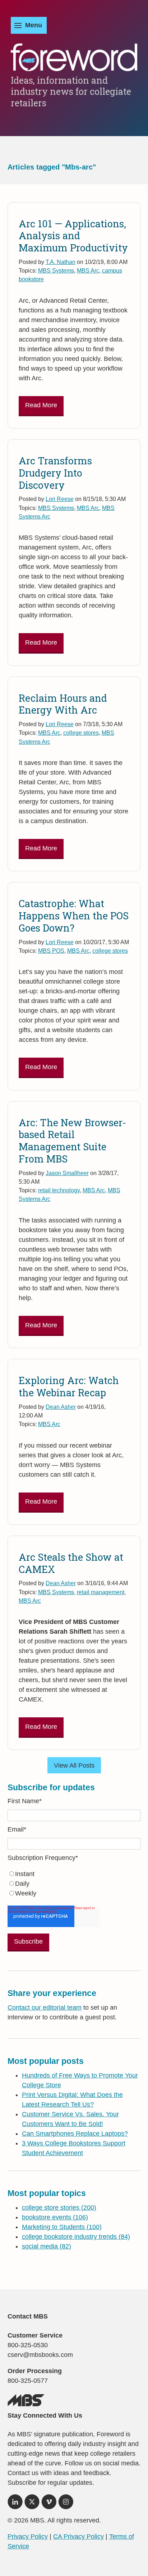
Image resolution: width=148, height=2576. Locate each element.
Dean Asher (61, 1407)
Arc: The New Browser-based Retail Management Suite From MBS (72, 1141)
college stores (81, 733)
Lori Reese (60, 499)
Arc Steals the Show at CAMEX (71, 1563)
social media (47, 2246)
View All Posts (74, 1765)
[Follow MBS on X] (32, 2504)
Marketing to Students (62, 2227)
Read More (41, 405)
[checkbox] (74, 1884)
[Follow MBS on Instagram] (66, 2504)
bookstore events (55, 2217)
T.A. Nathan (61, 262)
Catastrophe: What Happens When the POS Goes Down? (74, 916)
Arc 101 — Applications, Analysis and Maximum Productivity (73, 236)
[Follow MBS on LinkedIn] (15, 2504)
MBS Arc (88, 270)
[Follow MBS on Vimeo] (49, 2504)
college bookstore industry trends (76, 2237)
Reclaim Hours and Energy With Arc (63, 704)
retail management (101, 1592)
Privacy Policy (28, 2536)
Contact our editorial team (45, 2008)
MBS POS (51, 951)
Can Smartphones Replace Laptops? (75, 2134)
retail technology (59, 1190)
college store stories (59, 2208)
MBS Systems (56, 270)
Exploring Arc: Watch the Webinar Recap (69, 1386)
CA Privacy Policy (78, 2536)
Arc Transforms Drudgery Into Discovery (55, 473)
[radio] (74, 1874)
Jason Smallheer (67, 1173)
